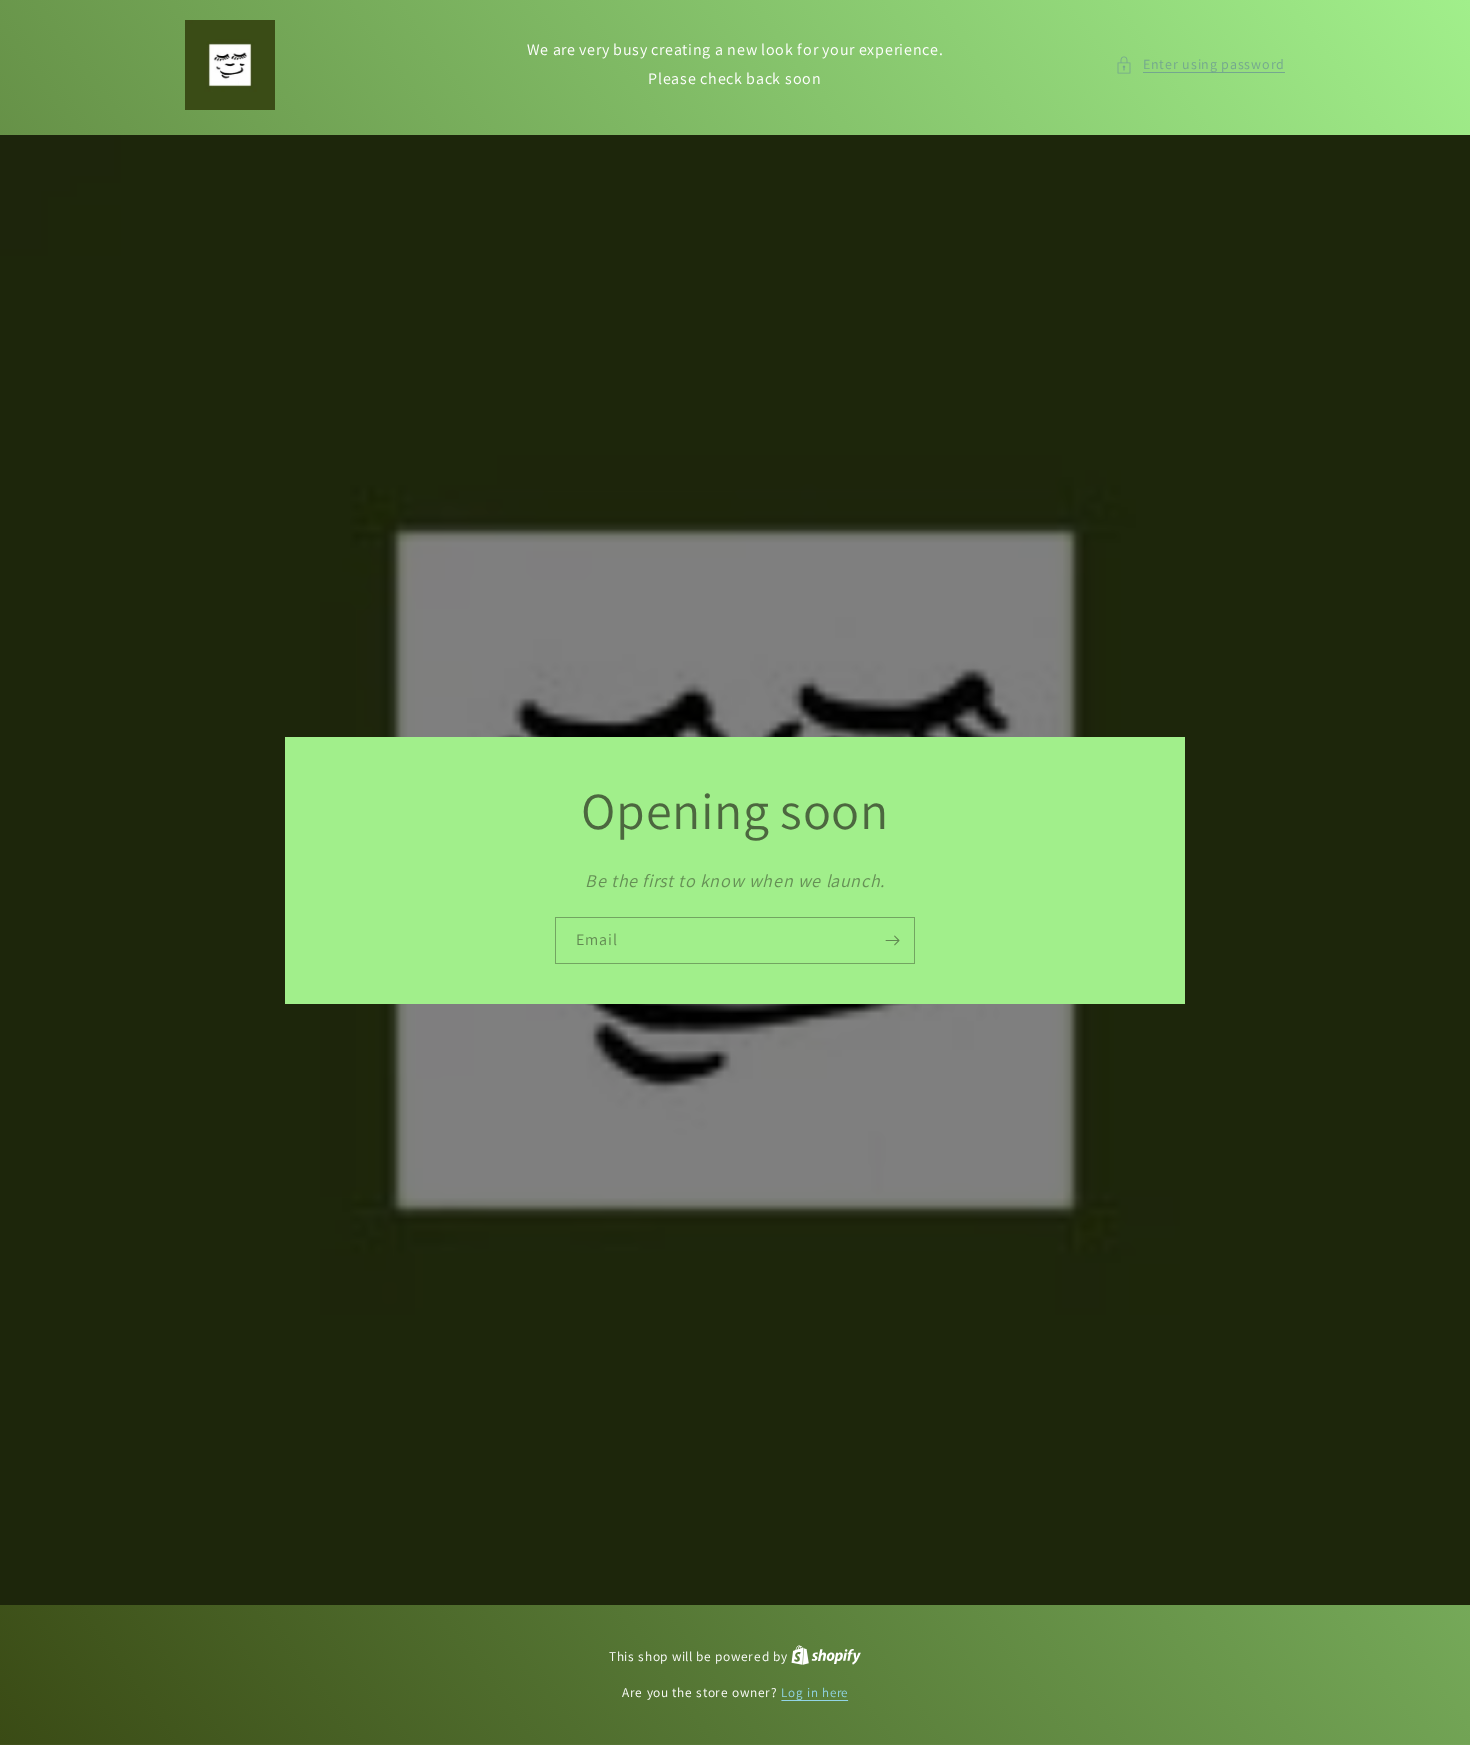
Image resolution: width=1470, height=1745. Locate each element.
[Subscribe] (892, 939)
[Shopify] (826, 1656)
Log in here (814, 1692)
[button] (1200, 64)
